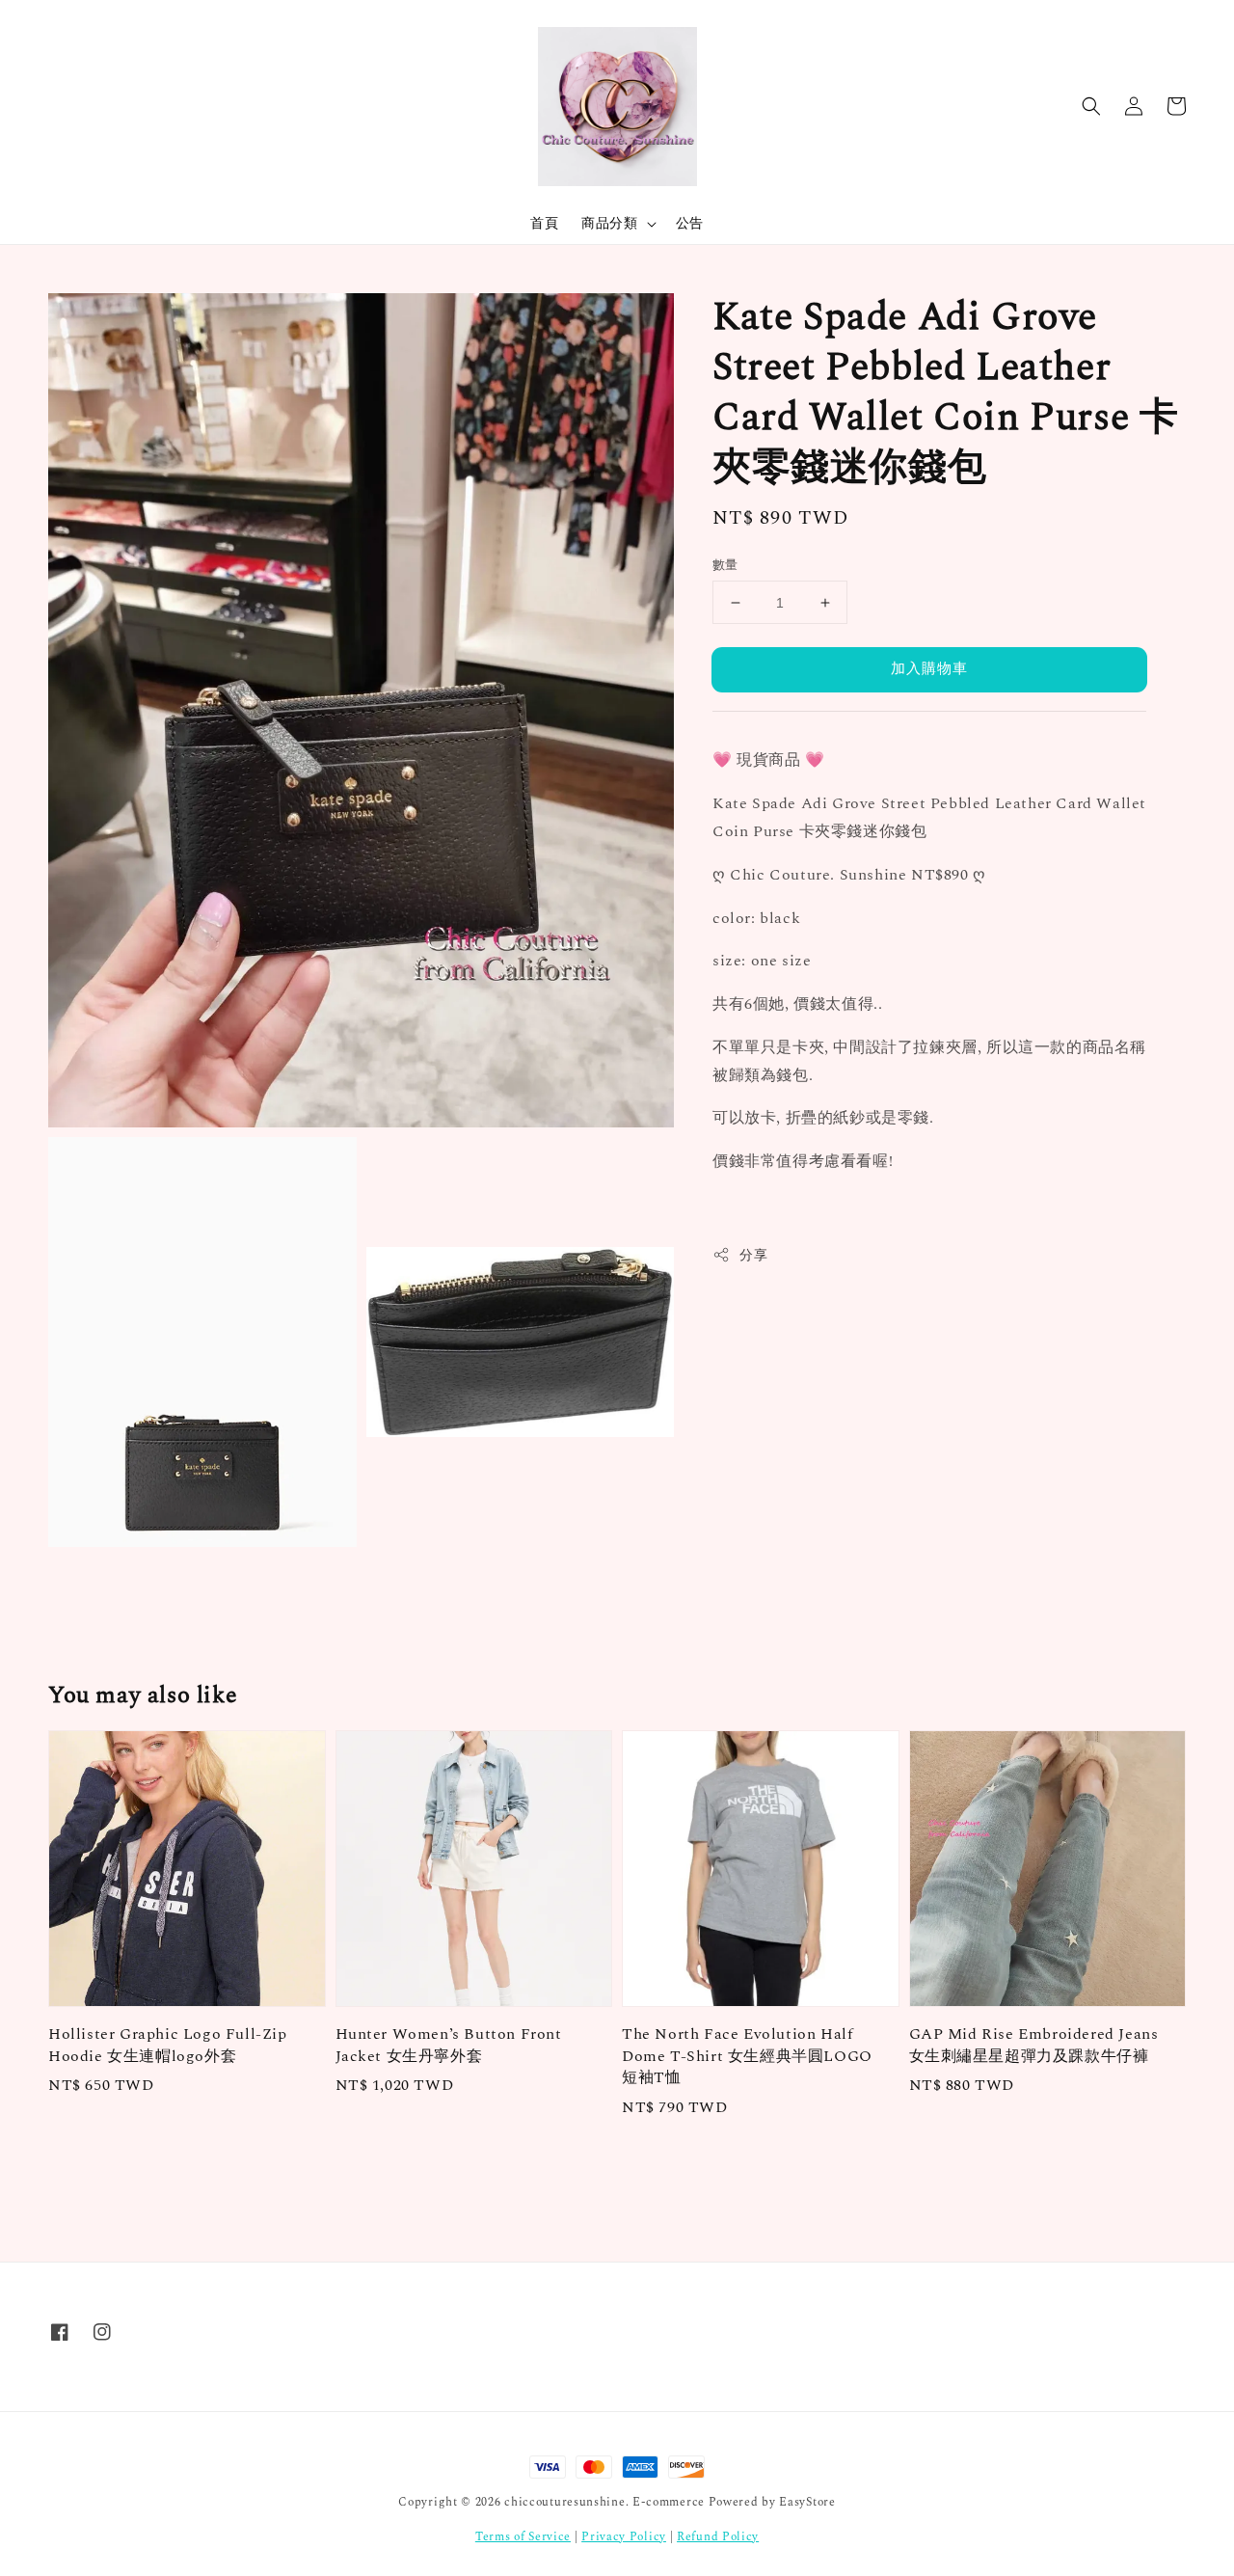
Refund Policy (718, 2537)
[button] (1091, 106)
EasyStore (807, 2502)
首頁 (544, 223)
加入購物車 (929, 669)
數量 (725, 566)
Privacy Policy (624, 2537)
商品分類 (609, 224)
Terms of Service (523, 2537)
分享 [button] (753, 1255)
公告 (690, 223)
